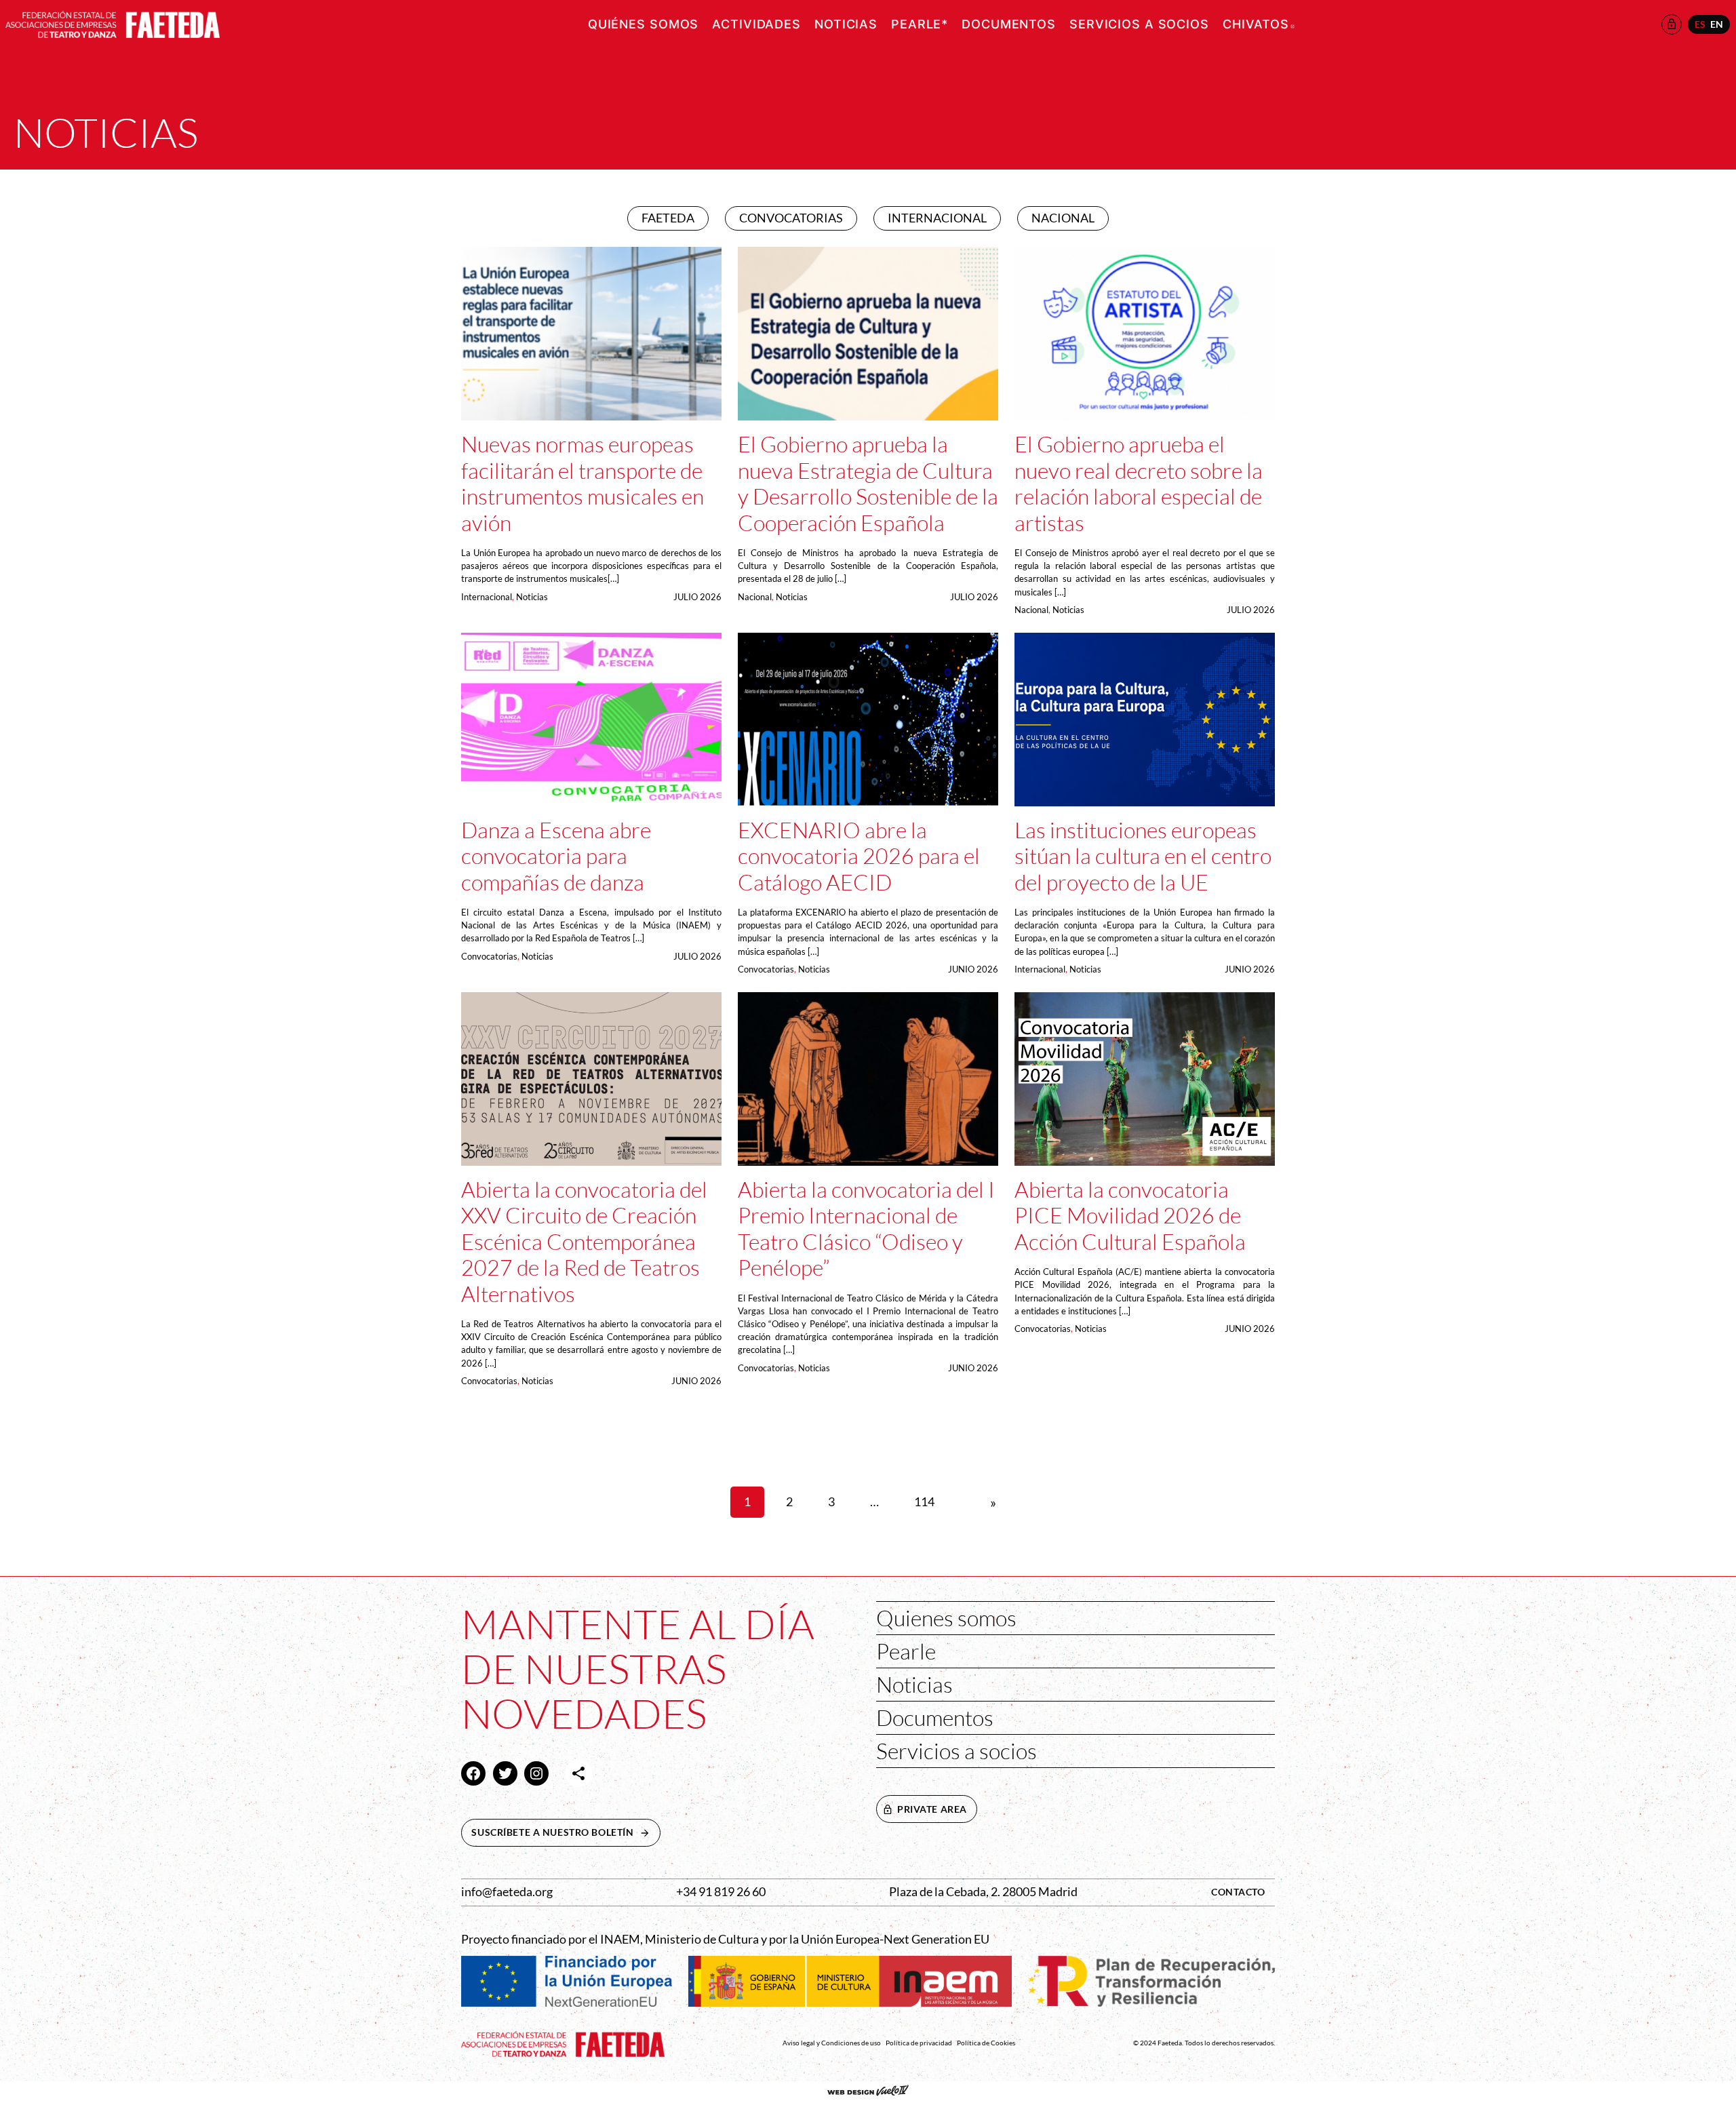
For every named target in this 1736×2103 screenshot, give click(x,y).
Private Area (932, 1809)
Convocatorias (489, 956)
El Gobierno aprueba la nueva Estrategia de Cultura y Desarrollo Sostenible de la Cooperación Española (868, 483)
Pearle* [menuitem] (920, 24)
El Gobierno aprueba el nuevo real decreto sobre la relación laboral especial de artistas (1139, 483)
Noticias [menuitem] (846, 24)
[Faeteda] (113, 23)
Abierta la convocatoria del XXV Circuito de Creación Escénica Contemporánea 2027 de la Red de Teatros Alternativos (584, 1242)
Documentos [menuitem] (1009, 24)
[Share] (578, 1773)
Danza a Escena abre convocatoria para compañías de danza (556, 856)
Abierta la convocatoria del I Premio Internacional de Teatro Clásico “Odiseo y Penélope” (866, 1229)
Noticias (532, 597)
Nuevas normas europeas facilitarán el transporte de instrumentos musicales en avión (583, 483)
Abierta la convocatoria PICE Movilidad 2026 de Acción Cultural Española (1130, 1216)
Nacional (755, 597)
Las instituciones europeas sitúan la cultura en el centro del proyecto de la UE (1143, 856)
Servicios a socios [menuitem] (1139, 24)
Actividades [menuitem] (756, 24)
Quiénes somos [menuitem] (643, 24)
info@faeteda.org (507, 1892)
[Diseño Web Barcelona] (868, 2092)
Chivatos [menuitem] (1259, 24)
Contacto (1238, 1892)
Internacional (487, 597)
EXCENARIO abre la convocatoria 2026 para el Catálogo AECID (859, 856)
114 (924, 1502)
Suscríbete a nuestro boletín (566, 1832)
